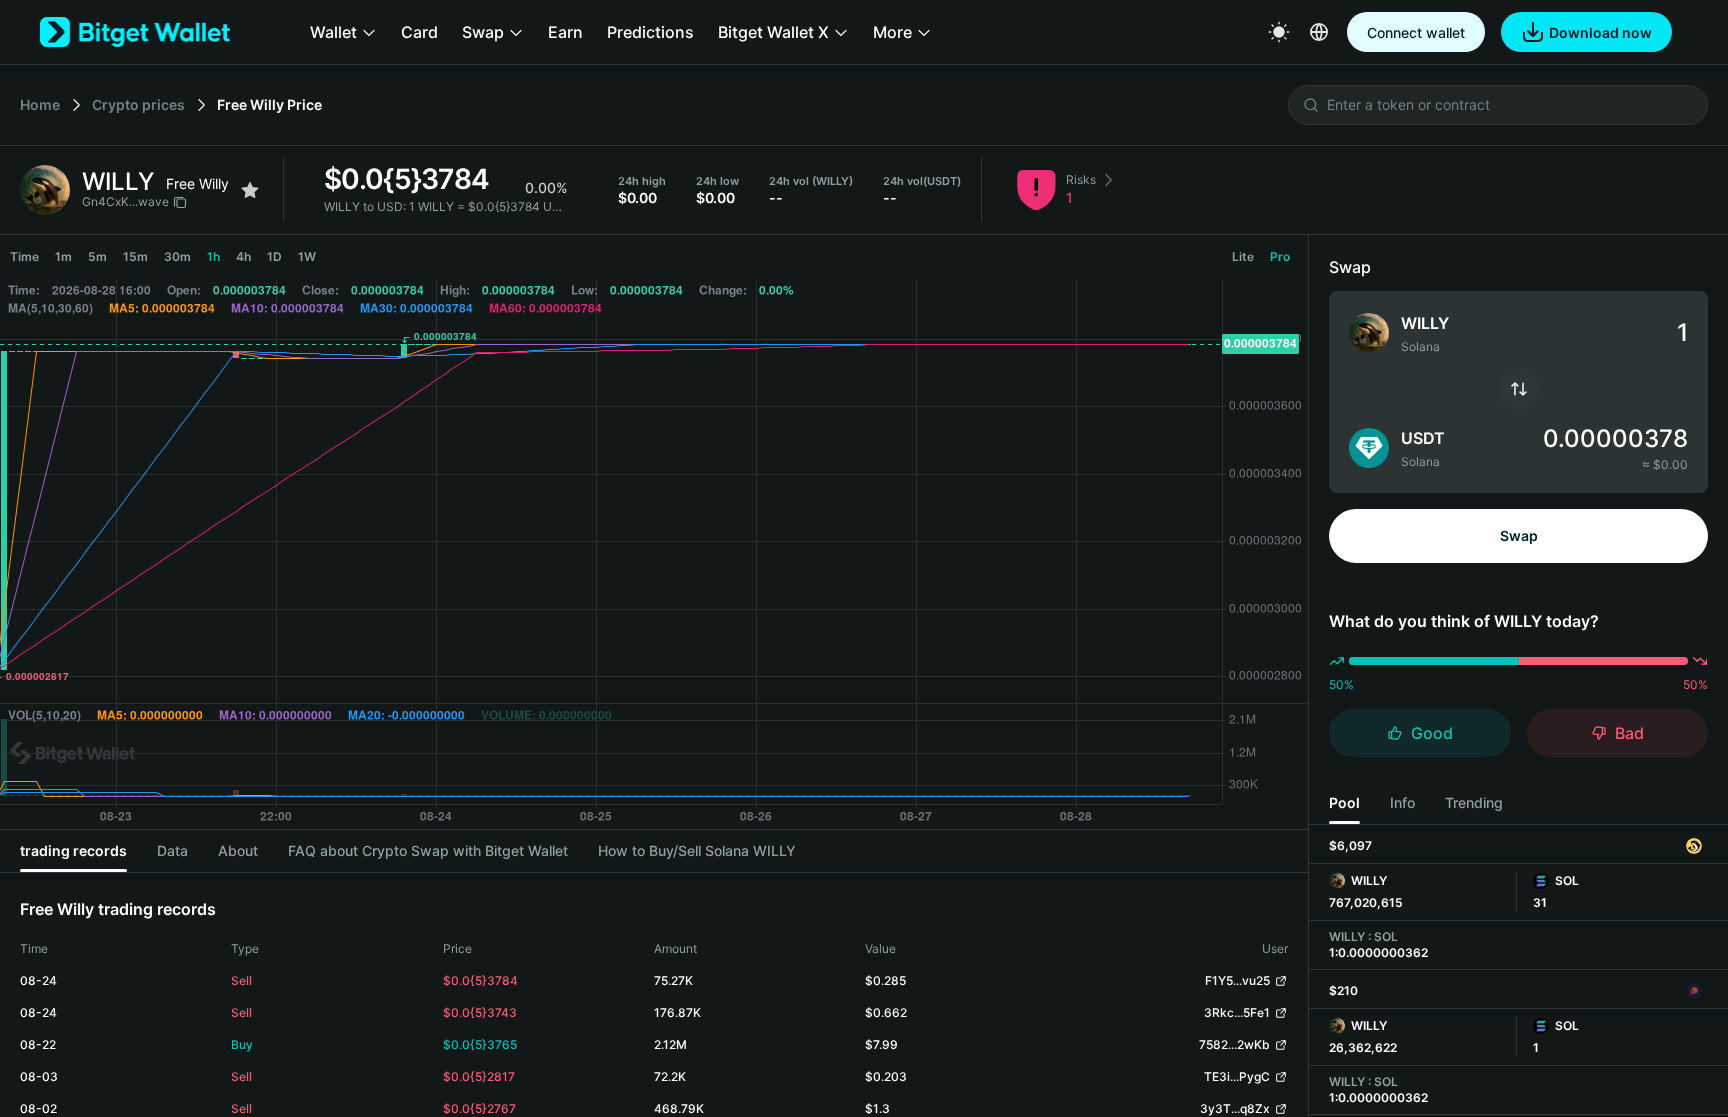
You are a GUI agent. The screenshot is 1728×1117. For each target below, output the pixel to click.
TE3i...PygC (1237, 1076)
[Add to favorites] (250, 190)
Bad (1629, 733)
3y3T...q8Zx (1235, 1108)
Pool (1344, 802)
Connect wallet (1416, 32)
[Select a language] (1319, 32)
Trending (1474, 802)
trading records (73, 850)
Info (1402, 802)
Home (40, 104)
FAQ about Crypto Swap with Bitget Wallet (428, 850)
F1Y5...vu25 (1237, 980)
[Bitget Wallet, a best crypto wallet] (135, 32)
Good (1432, 733)
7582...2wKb (1234, 1044)
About (238, 850)
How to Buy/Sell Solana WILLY (697, 850)
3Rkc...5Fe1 (1237, 1012)
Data (172, 850)
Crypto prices (138, 104)
